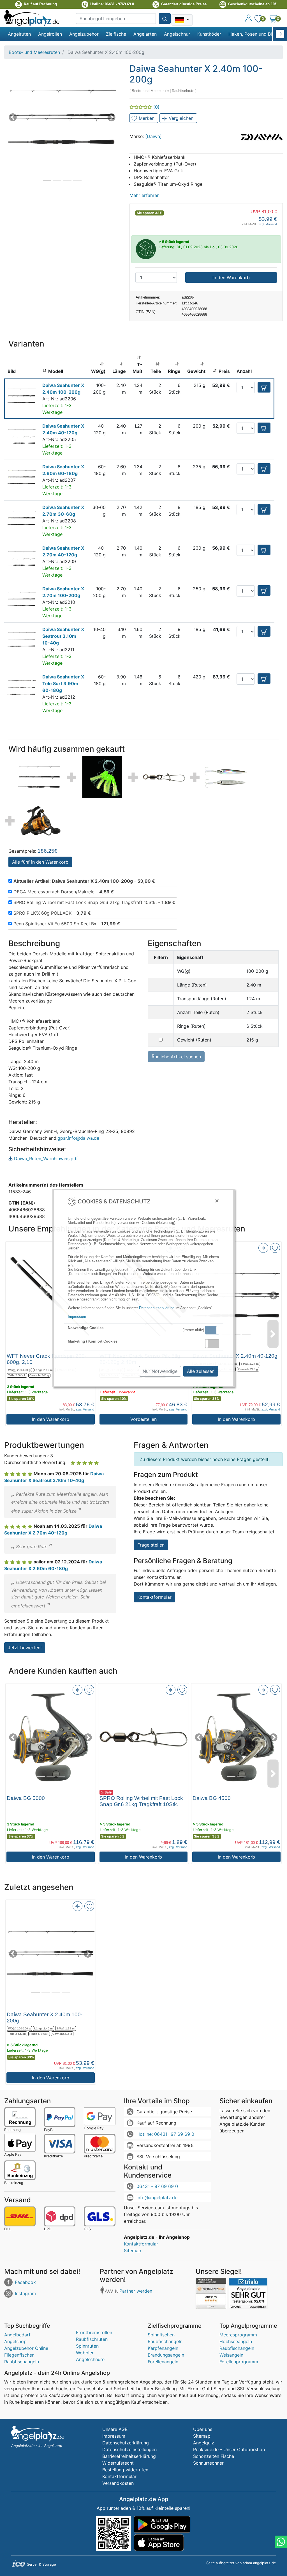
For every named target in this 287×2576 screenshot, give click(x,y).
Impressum (77, 1317)
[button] (212, 1330)
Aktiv (212, 1330)
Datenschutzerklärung (157, 1308)
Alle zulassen (201, 1371)
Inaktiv (214, 1343)
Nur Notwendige (160, 1371)
